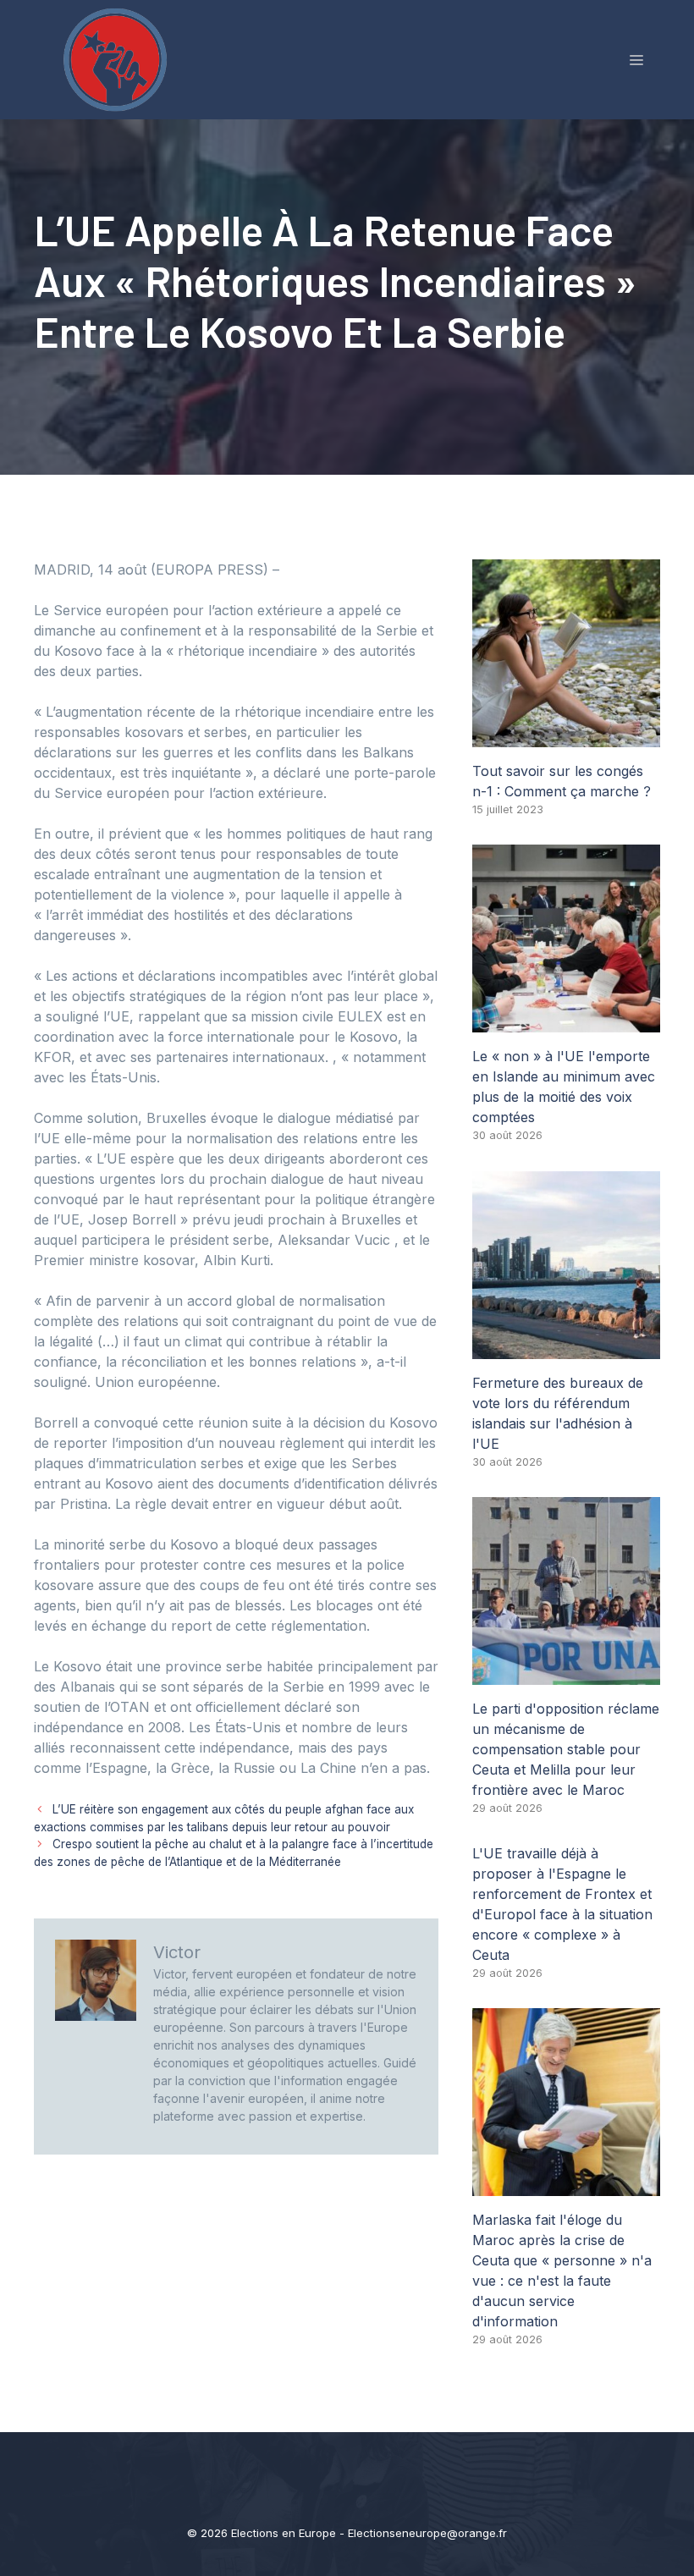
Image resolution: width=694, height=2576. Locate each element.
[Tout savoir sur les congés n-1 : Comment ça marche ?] (566, 737)
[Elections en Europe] (118, 58)
